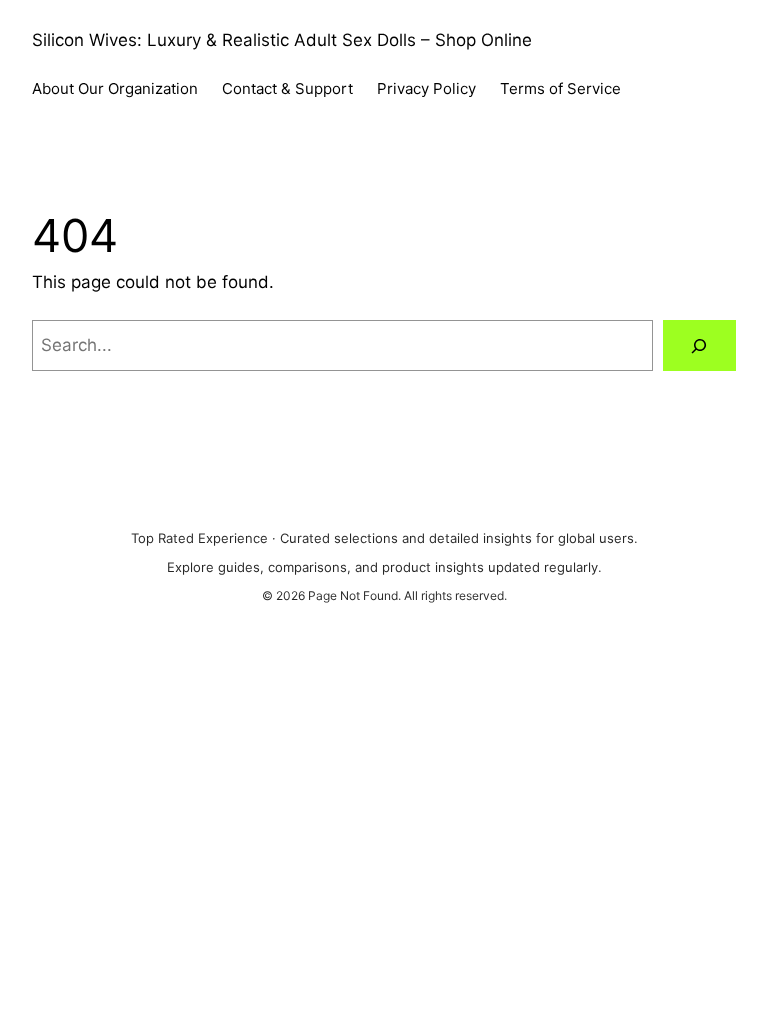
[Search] (699, 345)
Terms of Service (560, 88)
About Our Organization (115, 88)
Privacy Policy (426, 88)
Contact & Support (287, 88)
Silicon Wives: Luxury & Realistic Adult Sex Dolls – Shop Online (282, 40)
